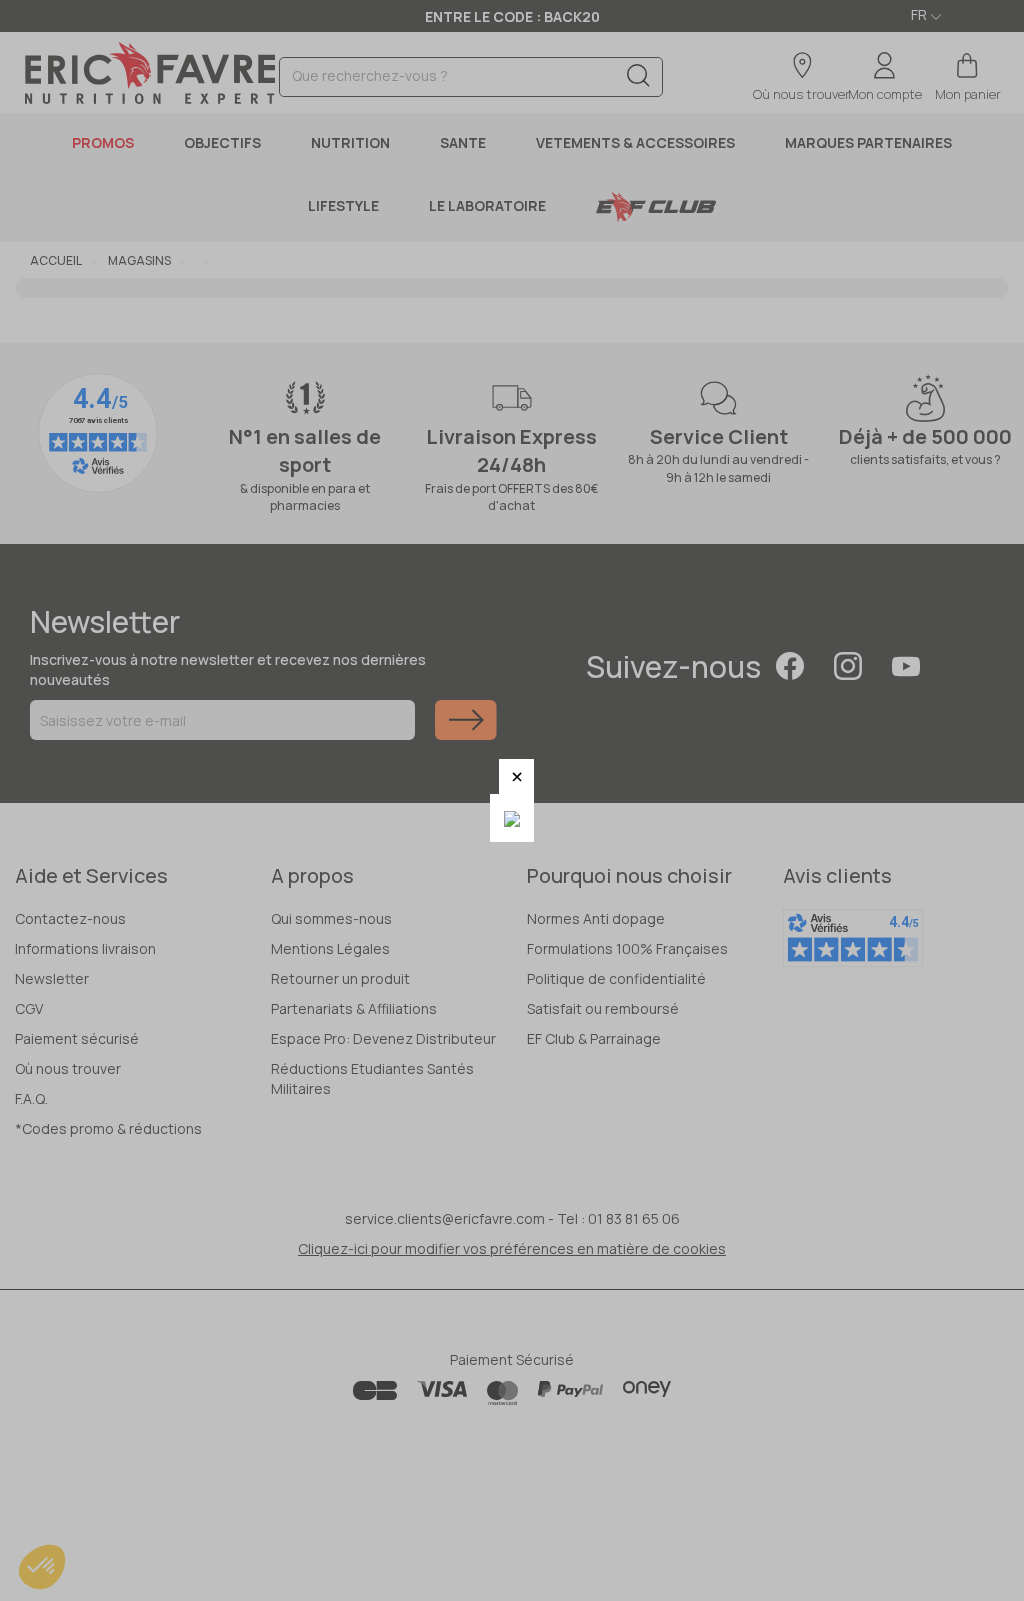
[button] (516, 776)
